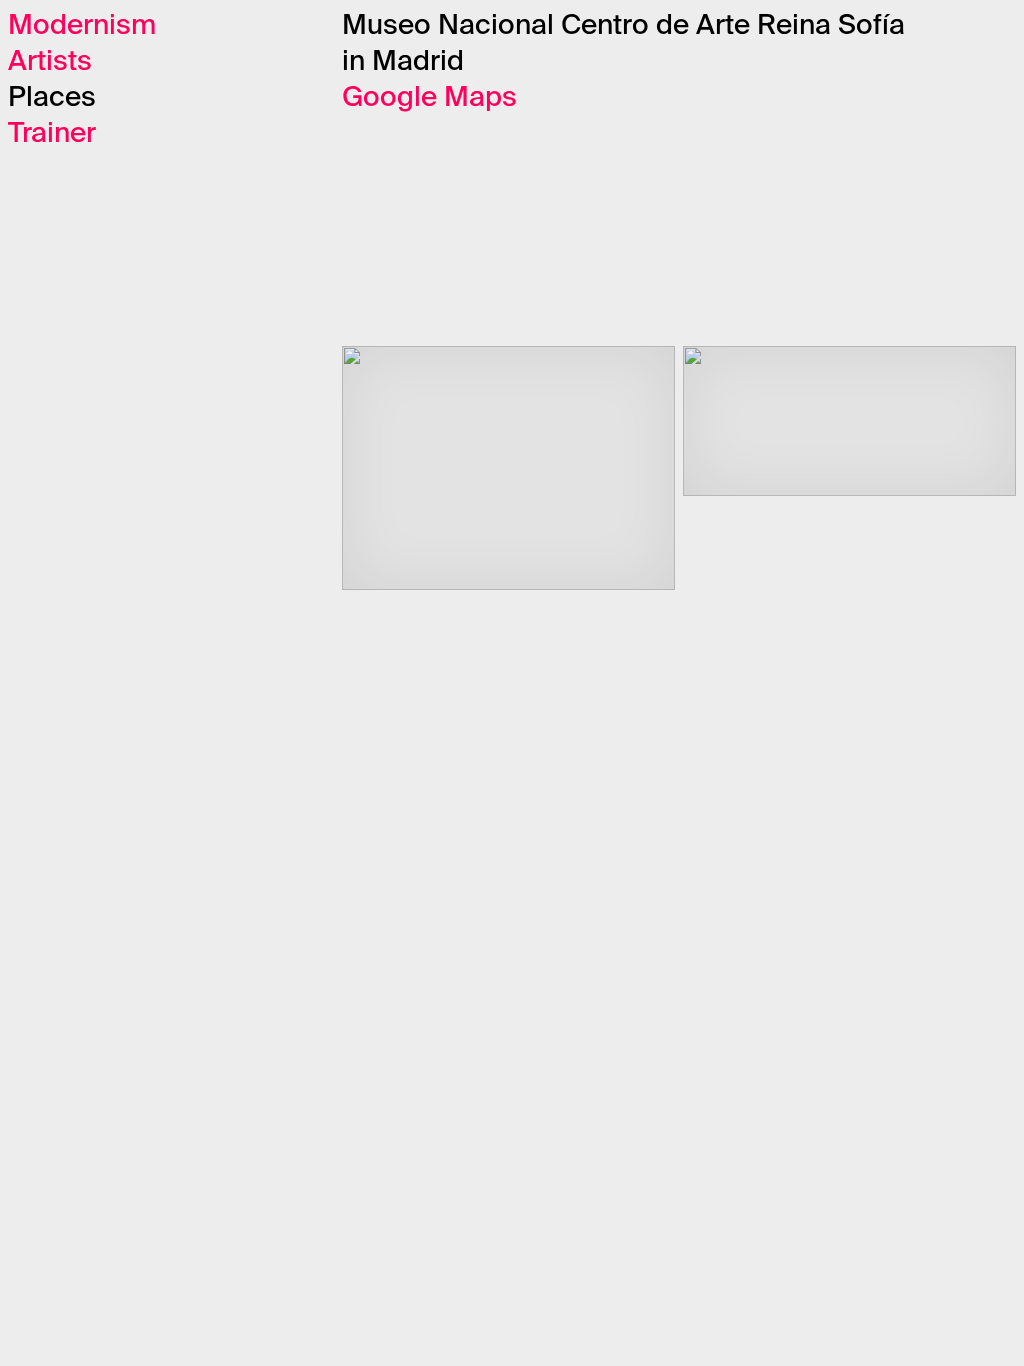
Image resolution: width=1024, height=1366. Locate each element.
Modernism (82, 26)
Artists (50, 62)
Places (52, 98)
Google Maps (429, 98)
